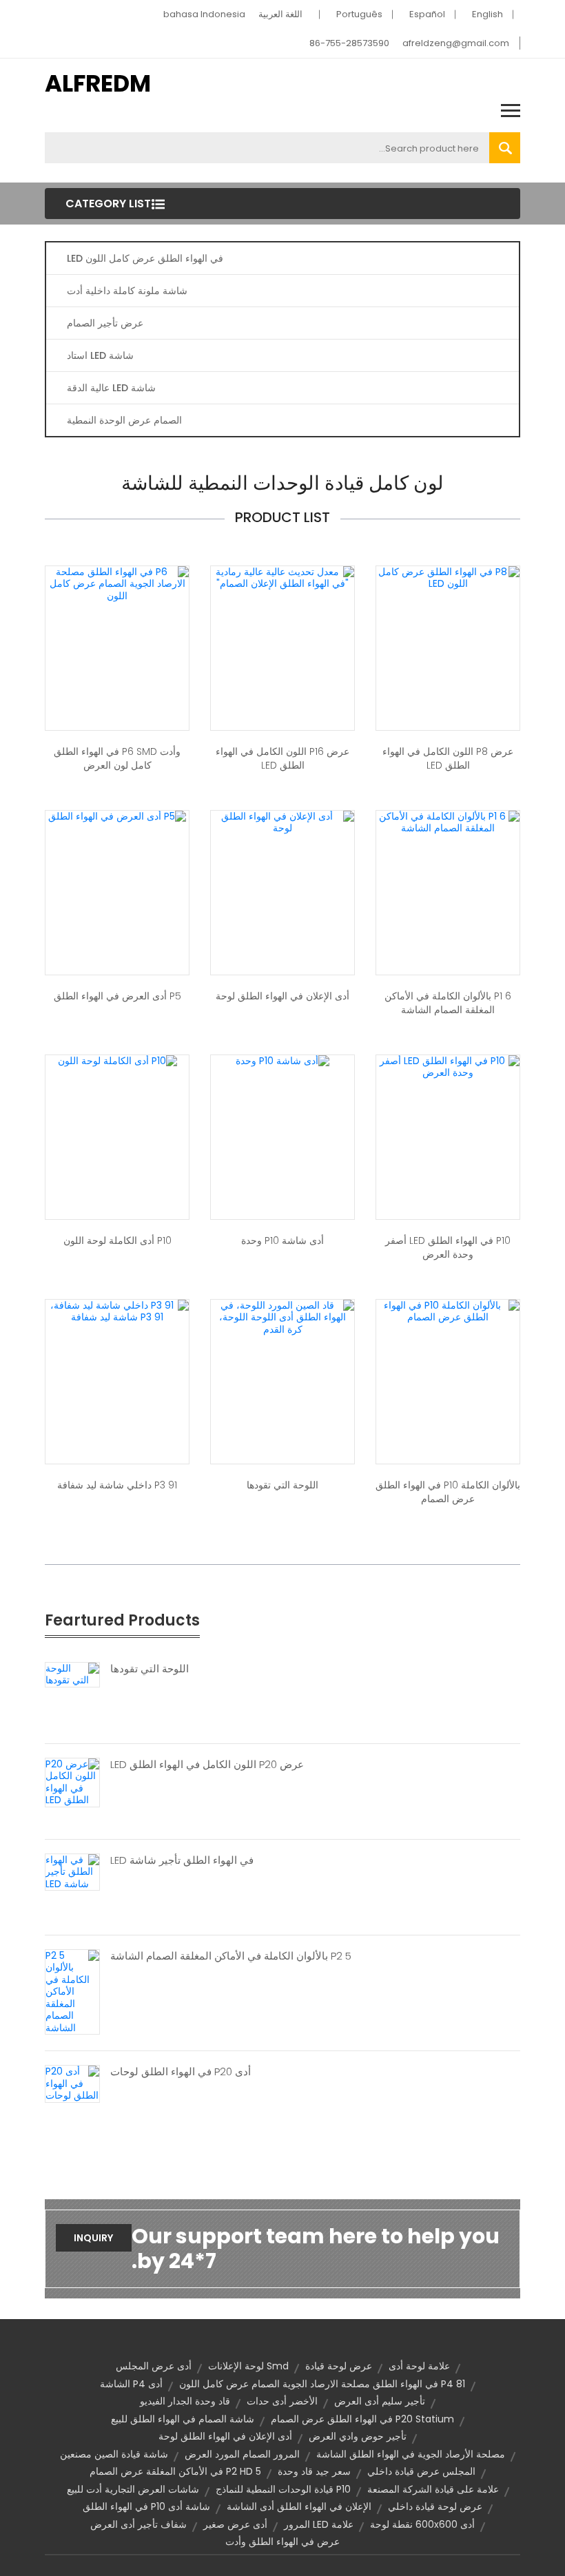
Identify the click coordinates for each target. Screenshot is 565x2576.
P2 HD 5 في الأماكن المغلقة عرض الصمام (175, 2471)
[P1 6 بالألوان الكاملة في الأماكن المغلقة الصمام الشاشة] (448, 822)
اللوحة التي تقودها (282, 1485)
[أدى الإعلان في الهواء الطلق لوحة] (282, 822)
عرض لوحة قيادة (339, 2366)
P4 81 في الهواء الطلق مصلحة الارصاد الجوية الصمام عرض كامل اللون (322, 2384)
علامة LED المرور (319, 2524)
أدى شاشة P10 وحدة (282, 1240)
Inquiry (93, 2238)
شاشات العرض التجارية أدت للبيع (133, 2489)
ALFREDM (98, 83)
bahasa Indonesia (204, 14)
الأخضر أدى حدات (282, 2401)
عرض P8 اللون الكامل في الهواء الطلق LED (448, 758)
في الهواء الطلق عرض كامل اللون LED (145, 258)
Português (359, 14)
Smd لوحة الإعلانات (248, 2366)
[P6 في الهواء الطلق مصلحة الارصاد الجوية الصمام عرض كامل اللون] (117, 583)
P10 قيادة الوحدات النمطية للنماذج (283, 2489)
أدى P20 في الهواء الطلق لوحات (181, 2072)
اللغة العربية (280, 14)
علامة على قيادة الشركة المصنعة (433, 2489)
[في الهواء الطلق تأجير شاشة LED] (72, 1871)
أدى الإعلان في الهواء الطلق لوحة (282, 996)
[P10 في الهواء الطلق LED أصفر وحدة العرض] (448, 1066)
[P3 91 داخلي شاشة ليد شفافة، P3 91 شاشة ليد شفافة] (117, 1311)
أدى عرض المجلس (154, 2366)
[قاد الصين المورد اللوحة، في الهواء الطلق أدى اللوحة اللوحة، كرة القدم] (282, 1317)
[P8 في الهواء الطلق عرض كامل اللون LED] (448, 577)
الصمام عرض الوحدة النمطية (124, 420)
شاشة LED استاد (100, 355)
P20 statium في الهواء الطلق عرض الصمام (362, 2419)
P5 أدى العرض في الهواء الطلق (117, 996)
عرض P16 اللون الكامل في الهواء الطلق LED (282, 758)
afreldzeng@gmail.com (456, 43)
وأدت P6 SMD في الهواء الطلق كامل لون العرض (117, 758)
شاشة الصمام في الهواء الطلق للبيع (183, 2419)
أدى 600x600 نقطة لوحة (422, 2524)
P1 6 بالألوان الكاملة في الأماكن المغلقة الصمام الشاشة (448, 1003)
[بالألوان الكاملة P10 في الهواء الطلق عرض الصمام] (448, 1311)
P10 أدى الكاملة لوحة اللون (117, 1240)
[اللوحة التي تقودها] (72, 1674)
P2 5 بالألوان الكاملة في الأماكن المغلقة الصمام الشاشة (231, 1956)
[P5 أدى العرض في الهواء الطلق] (117, 816)
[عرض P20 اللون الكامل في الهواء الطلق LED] (72, 1781)
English (487, 14)
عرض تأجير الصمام (105, 323)
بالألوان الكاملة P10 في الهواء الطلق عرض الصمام (448, 1492)
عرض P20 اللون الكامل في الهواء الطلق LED (207, 1765)
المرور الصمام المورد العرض (242, 2454)
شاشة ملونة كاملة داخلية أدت (127, 291)
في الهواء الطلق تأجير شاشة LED (182, 1860)
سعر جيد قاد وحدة (314, 2471)
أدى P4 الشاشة (131, 2384)
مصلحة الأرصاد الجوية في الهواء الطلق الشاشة (411, 2454)
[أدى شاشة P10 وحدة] (282, 1061)
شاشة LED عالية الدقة (111, 388)
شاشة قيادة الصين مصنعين (114, 2454)
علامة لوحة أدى (419, 2366)
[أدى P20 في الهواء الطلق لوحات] (72, 2083)
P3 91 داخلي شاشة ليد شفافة (117, 1485)
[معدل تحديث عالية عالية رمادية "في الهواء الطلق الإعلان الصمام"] (282, 577)
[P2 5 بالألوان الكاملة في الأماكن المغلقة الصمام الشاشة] (72, 1991)
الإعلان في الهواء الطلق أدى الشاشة (299, 2506)
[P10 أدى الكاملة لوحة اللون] (117, 1061)
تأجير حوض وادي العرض (358, 2436)
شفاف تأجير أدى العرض (138, 2524)
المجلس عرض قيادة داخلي (421, 2471)
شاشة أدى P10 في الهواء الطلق (146, 2506)
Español (427, 14)
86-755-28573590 (349, 43)
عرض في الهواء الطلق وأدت (282, 2542)
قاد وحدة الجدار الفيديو (185, 2401)
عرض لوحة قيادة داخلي (435, 2506)
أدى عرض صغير (235, 2524)
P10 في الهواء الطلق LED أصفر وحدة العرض (448, 1247)
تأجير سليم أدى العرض (380, 2401)
